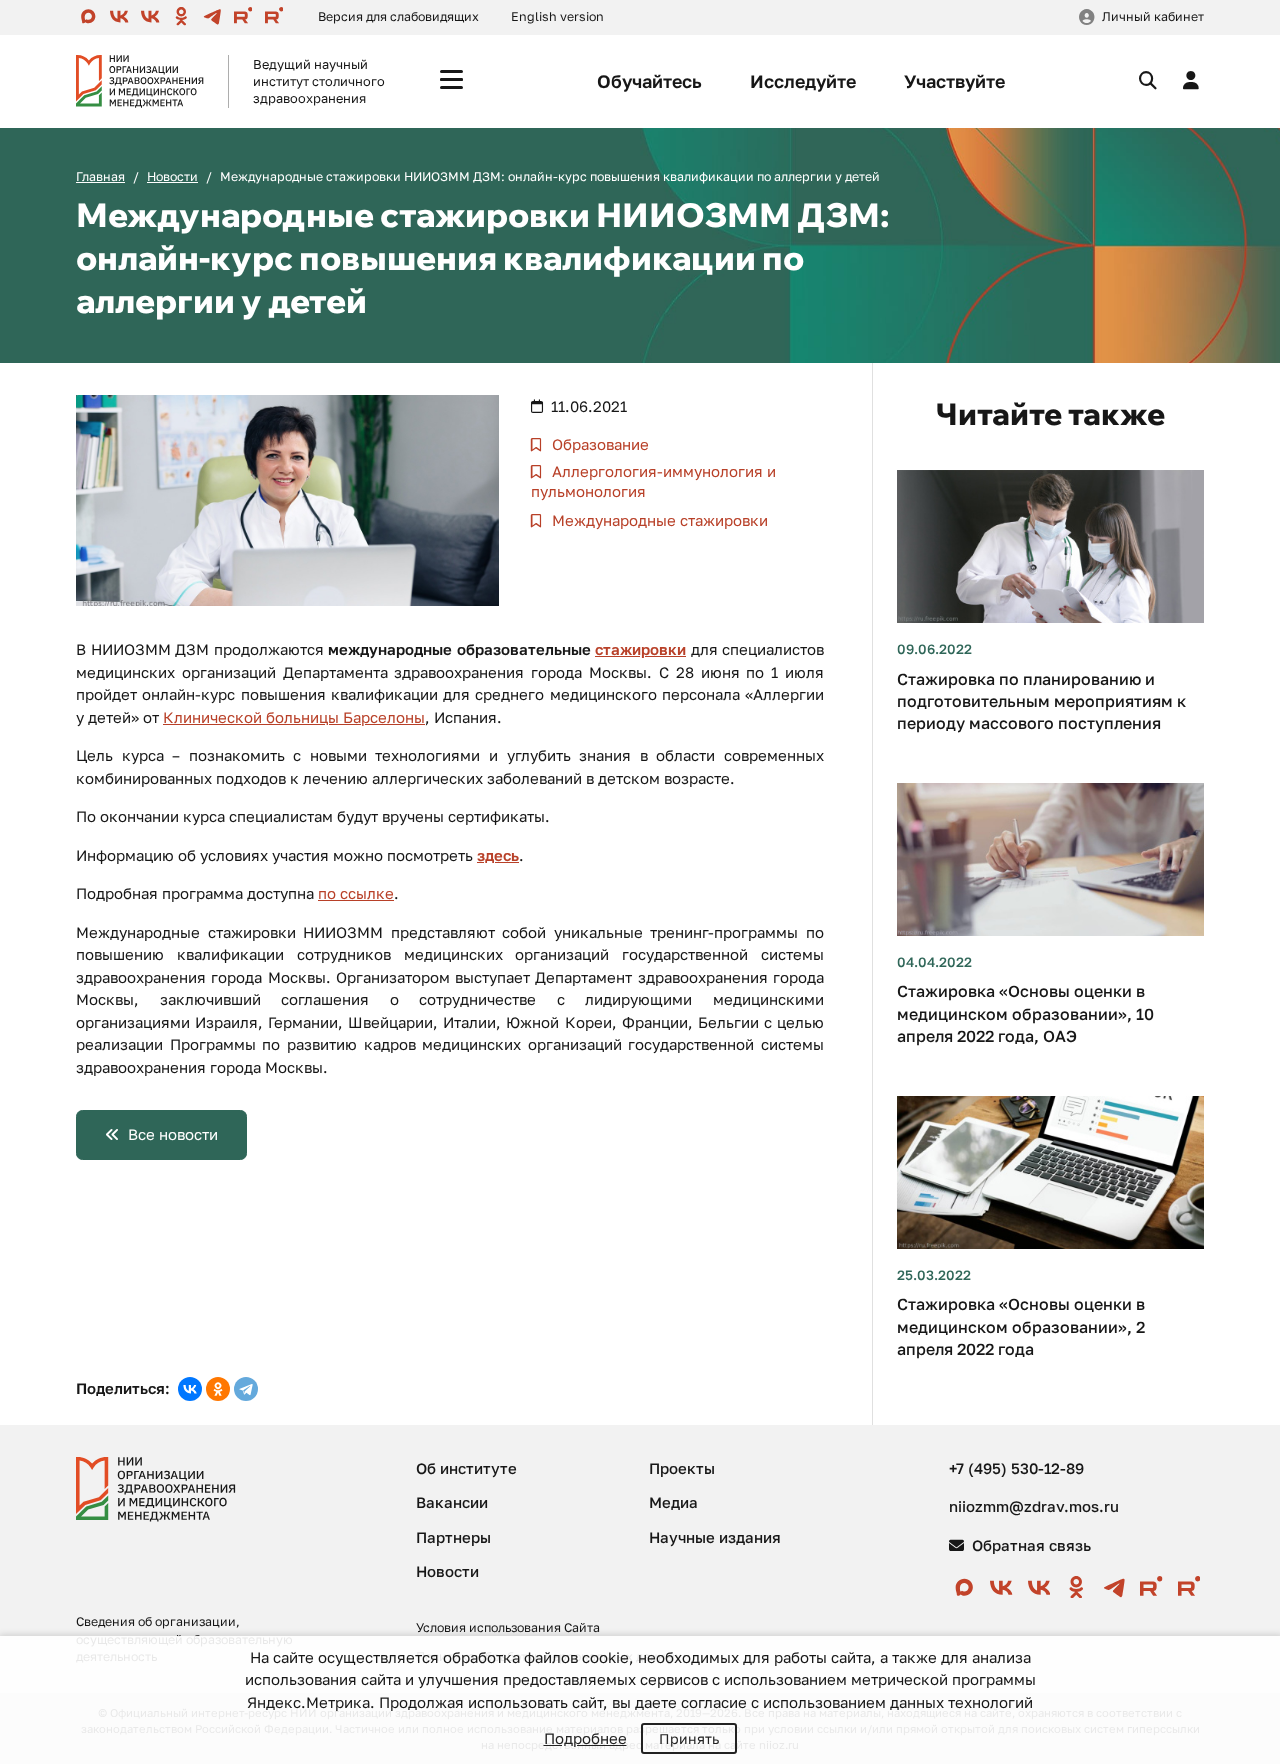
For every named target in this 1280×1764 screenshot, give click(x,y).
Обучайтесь (649, 81)
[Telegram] (246, 1389)
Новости (172, 176)
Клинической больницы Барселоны (294, 717)
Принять (689, 1738)
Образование (598, 444)
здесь (498, 855)
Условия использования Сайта (508, 1627)
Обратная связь (1029, 1545)
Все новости (173, 1134)
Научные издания (715, 1537)
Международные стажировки (658, 520)
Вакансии (452, 1502)
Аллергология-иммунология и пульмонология (653, 481)
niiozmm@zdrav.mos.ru (1034, 1506)
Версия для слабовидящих (398, 16)
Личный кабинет (1153, 16)
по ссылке (356, 893)
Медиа (673, 1502)
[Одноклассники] (218, 1389)
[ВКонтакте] (190, 1389)
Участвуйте (954, 81)
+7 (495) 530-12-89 (1016, 1468)
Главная (100, 176)
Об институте (466, 1468)
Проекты (682, 1468)
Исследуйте (803, 81)
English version (557, 16)
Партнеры (453, 1537)
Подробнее (585, 1738)
